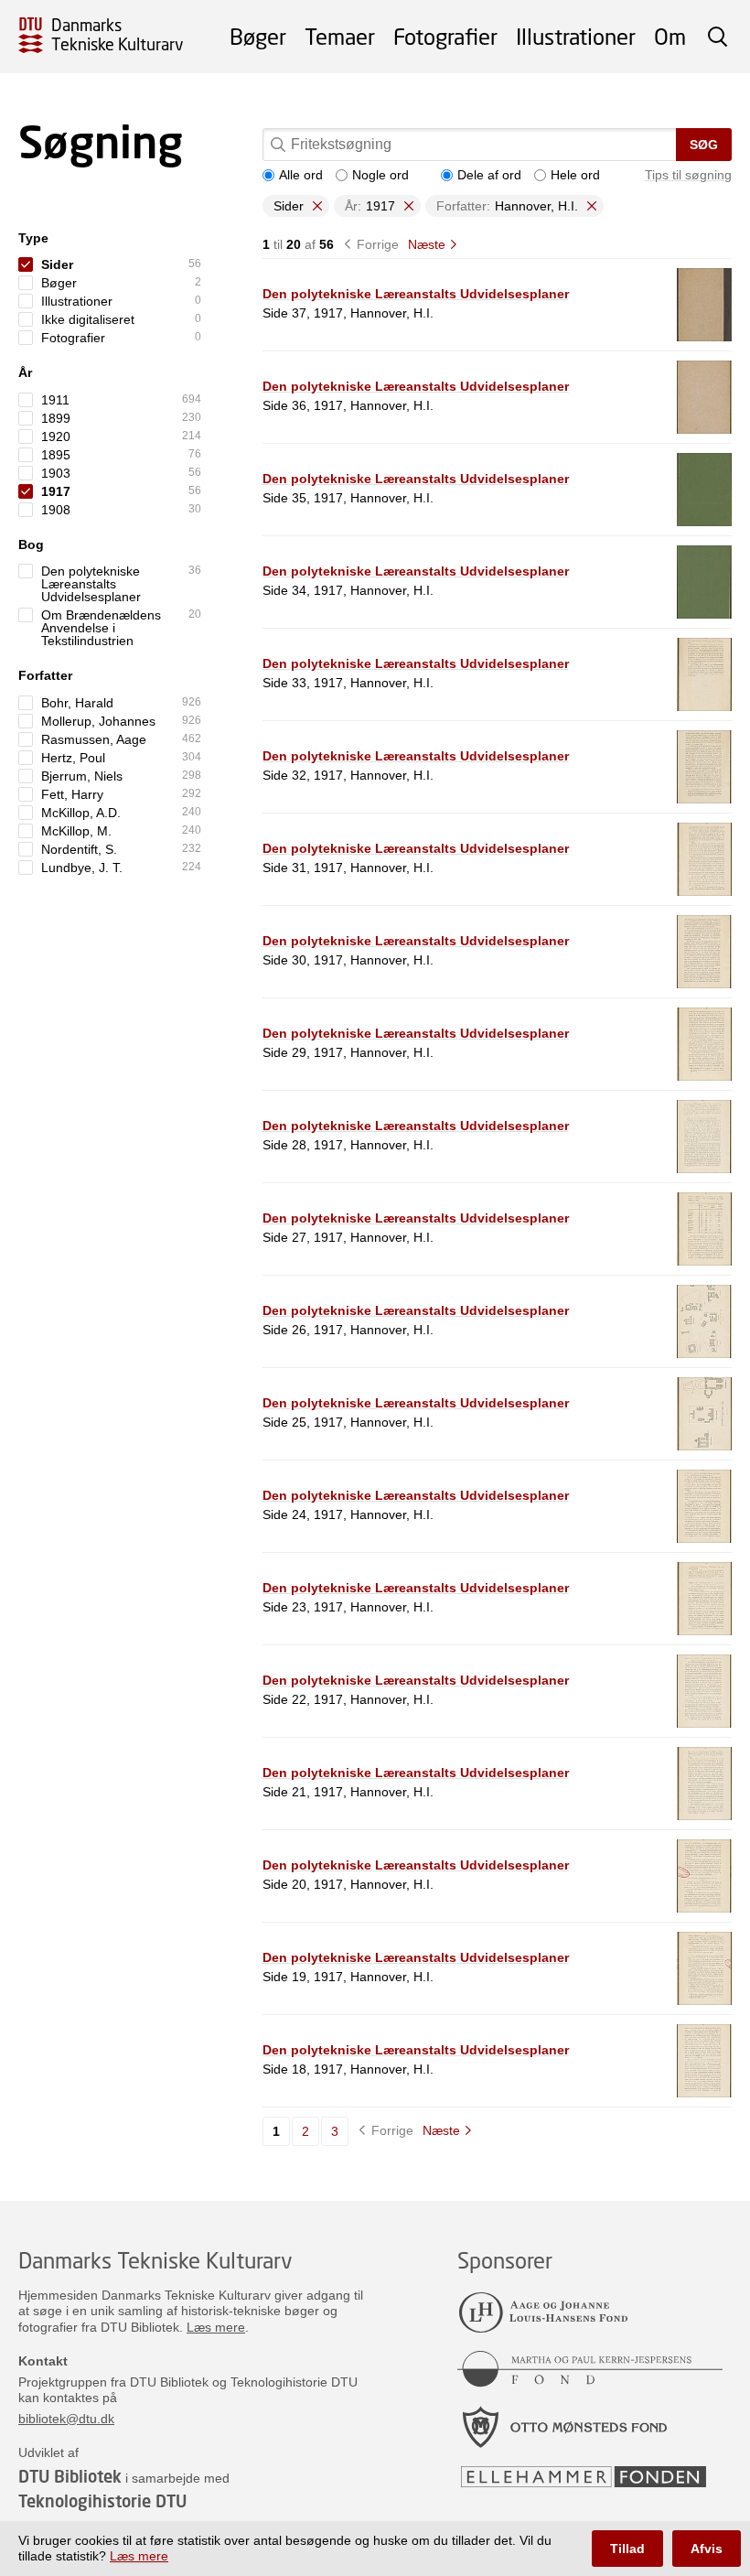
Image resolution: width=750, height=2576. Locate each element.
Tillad (627, 2549)
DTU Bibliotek (70, 2476)
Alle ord (301, 175)
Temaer (340, 36)
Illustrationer (576, 36)
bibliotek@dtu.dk (66, 2419)
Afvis (707, 2549)
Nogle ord (380, 175)
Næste (427, 244)
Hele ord (575, 175)
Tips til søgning (688, 175)
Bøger (258, 36)
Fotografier (445, 36)
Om (670, 36)
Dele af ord (489, 175)
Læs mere (216, 2327)
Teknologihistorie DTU (102, 2501)
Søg (704, 145)
